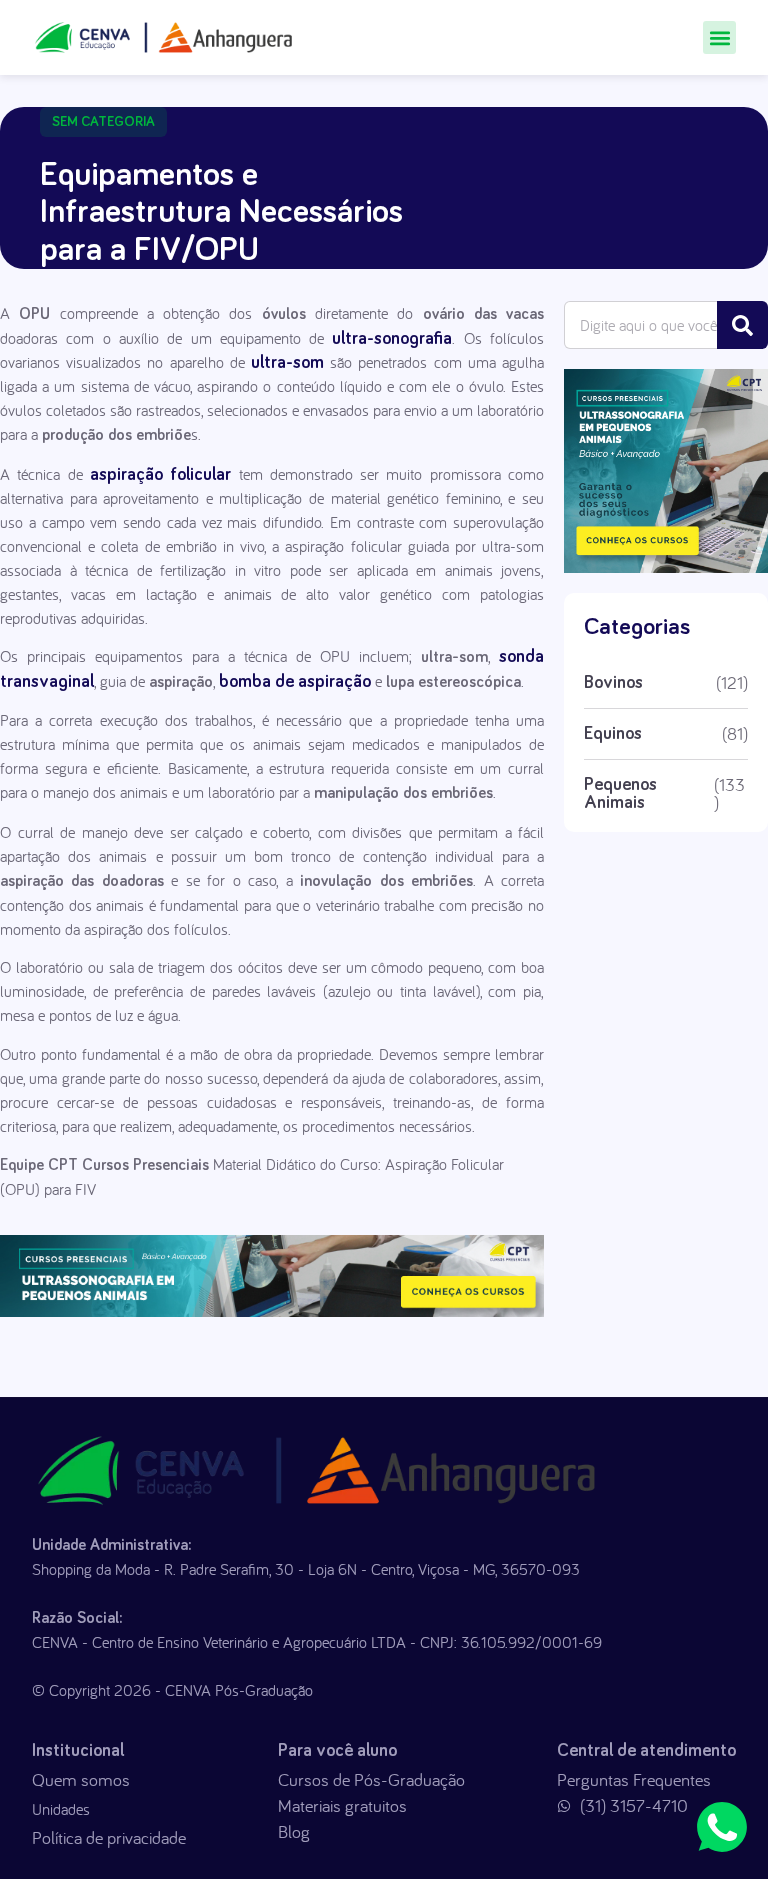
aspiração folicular (160, 475)
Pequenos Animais (620, 794)
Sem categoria (103, 122)
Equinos (613, 734)
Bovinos (613, 683)
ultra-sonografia (392, 339)
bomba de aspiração (295, 682)
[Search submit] (742, 325)
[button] (719, 37)
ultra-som (284, 363)
